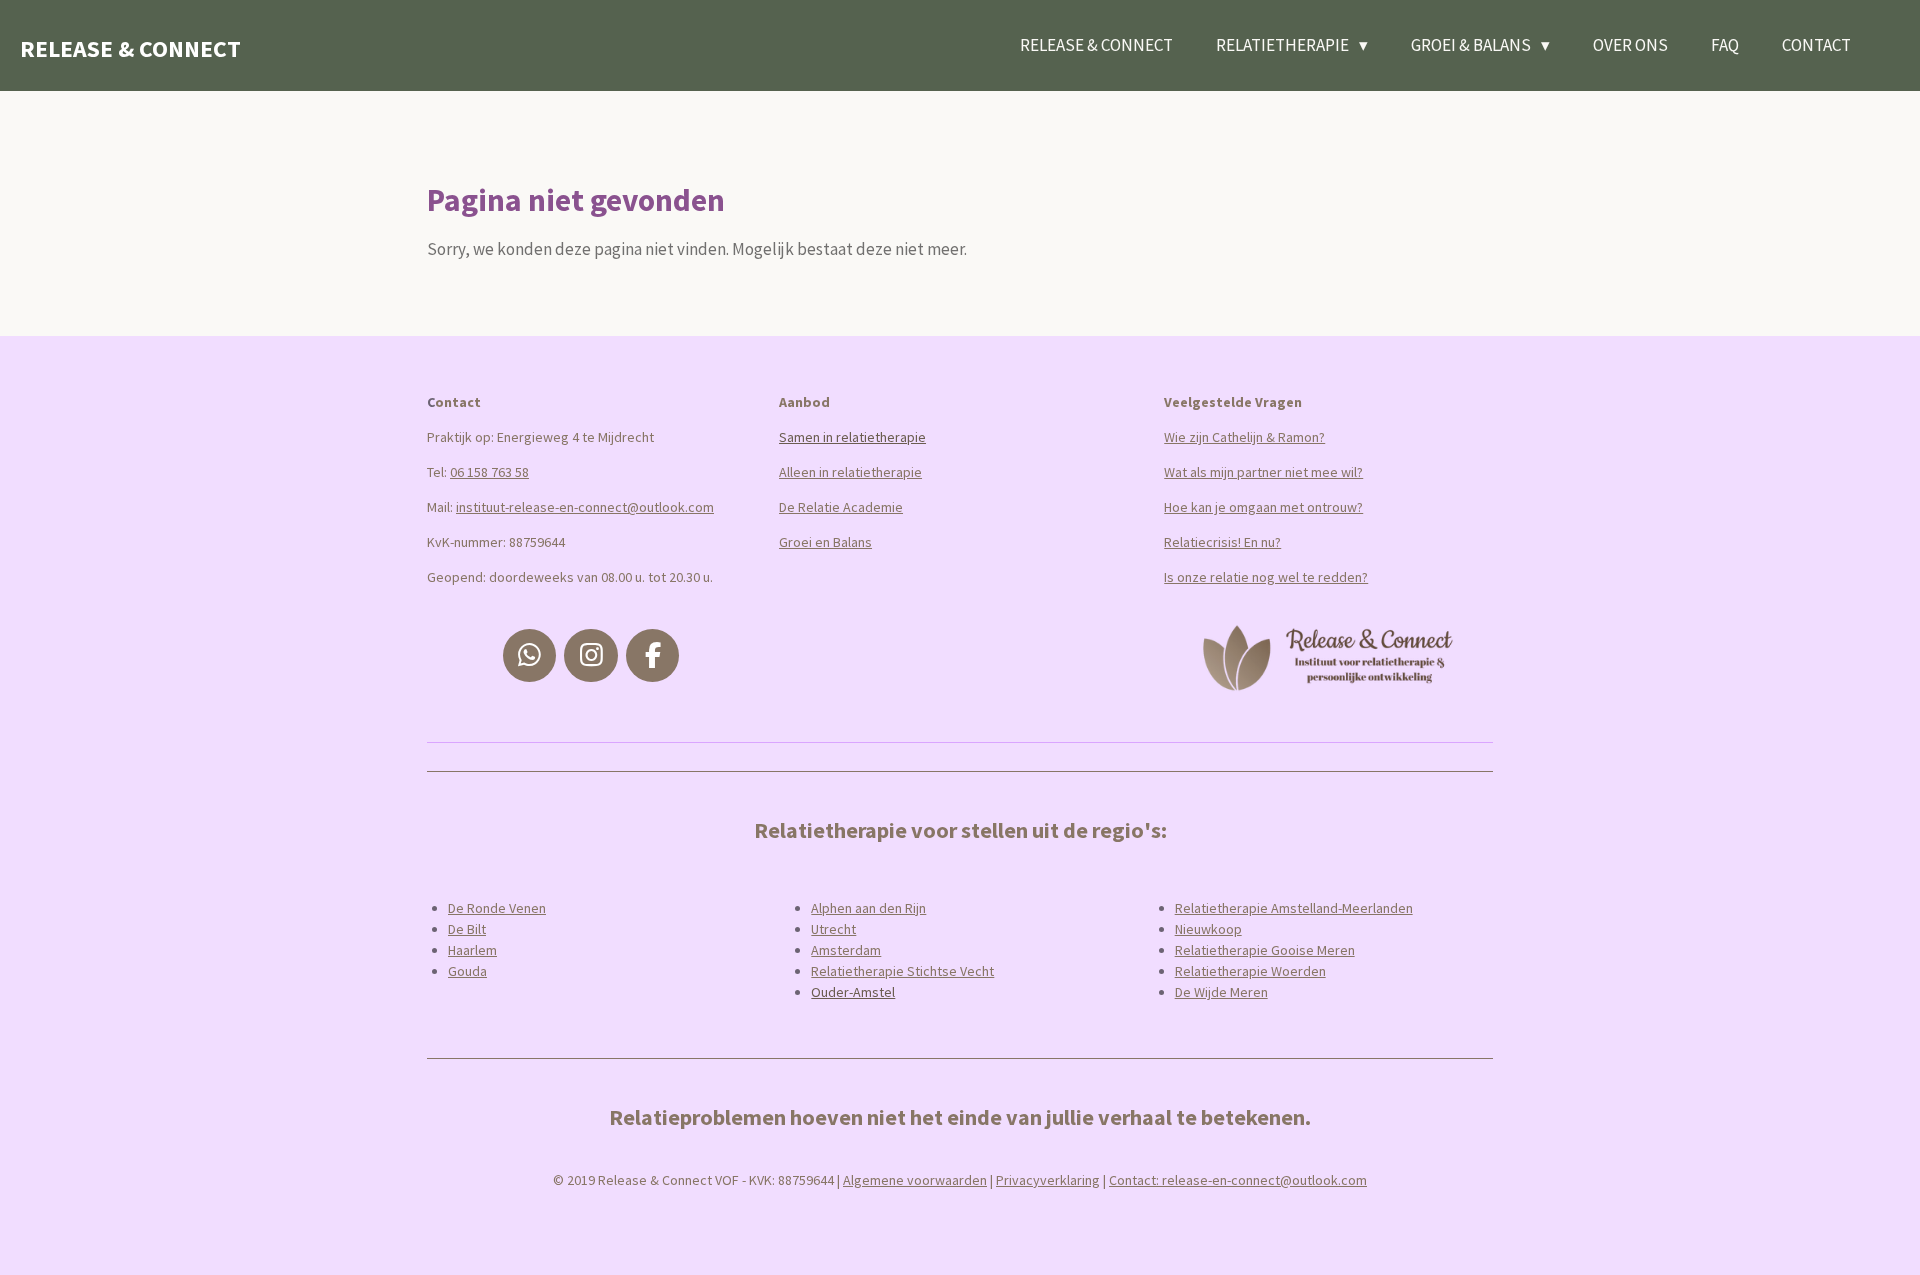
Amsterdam (846, 950)
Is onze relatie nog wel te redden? (1266, 577)
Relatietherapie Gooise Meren (1265, 950)
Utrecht (833, 929)
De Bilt (467, 929)
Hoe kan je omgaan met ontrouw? (1263, 507)
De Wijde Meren (1221, 992)
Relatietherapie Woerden (1250, 971)
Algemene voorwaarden (915, 1180)
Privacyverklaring (1048, 1180)
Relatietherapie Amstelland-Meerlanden (1294, 908)
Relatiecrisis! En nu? (1222, 542)
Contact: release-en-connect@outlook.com (1238, 1180)
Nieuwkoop (1208, 929)
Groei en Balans (825, 542)
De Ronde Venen (497, 908)
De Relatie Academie (841, 507)
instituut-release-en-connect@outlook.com (585, 507)
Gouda (467, 971)
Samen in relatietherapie (852, 437)
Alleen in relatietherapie (850, 472)
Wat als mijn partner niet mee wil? (1263, 472)
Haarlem (472, 950)
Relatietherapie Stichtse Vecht (902, 971)
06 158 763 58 (489, 472)
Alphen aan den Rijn (868, 908)
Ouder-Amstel (853, 992)
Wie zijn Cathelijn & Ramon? (1244, 437)
